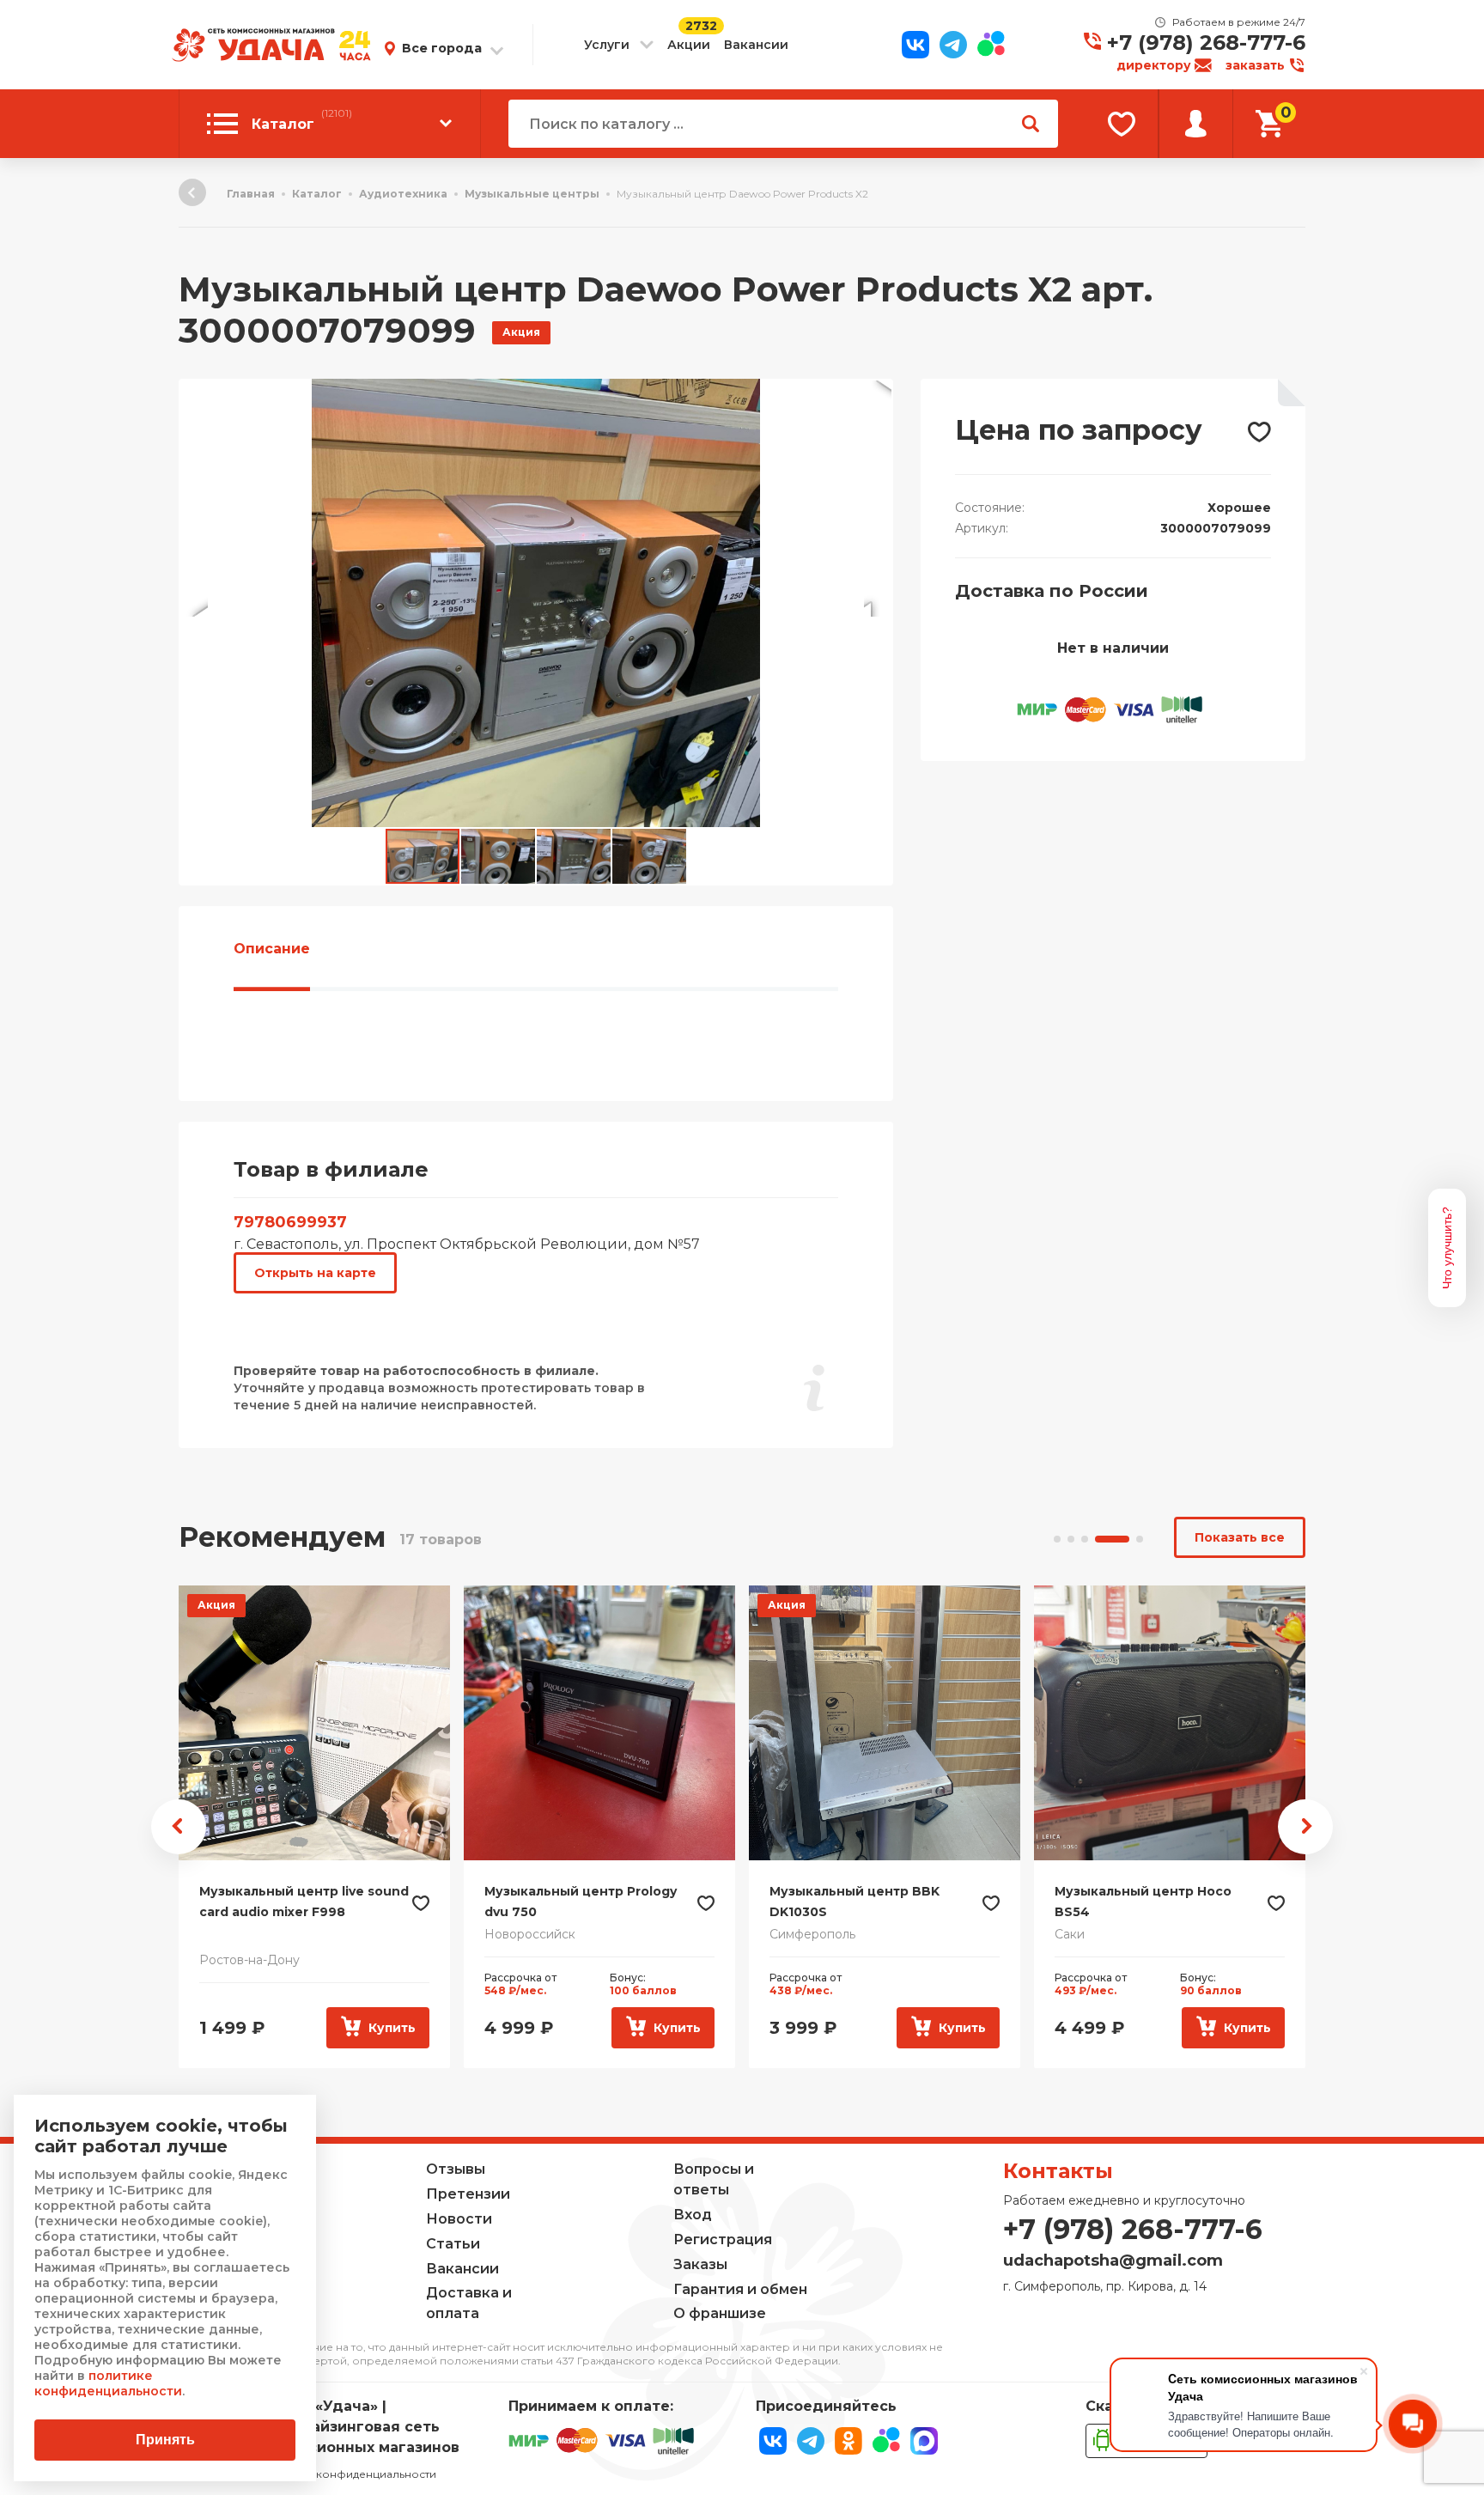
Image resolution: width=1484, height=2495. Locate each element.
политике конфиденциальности (108, 2383)
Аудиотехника (403, 194)
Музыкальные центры (532, 194)
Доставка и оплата (469, 2303)
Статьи (453, 2244)
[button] (878, 394)
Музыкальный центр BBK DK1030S (855, 1902)
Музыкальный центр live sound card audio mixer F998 (304, 1902)
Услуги (607, 45)
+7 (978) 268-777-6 (1206, 43)
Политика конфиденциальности (349, 2474)
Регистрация (723, 2239)
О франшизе (720, 2313)
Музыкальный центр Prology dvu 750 (581, 1902)
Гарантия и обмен (740, 2289)
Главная (251, 194)
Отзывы (456, 2169)
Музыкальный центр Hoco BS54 (1143, 1902)
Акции (689, 45)
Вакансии (756, 45)
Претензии (468, 2194)
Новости (459, 2219)
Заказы (700, 2264)
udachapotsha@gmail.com (1113, 2261)
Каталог (317, 194)
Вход (693, 2215)
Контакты (1058, 2171)
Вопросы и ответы (714, 2179)
